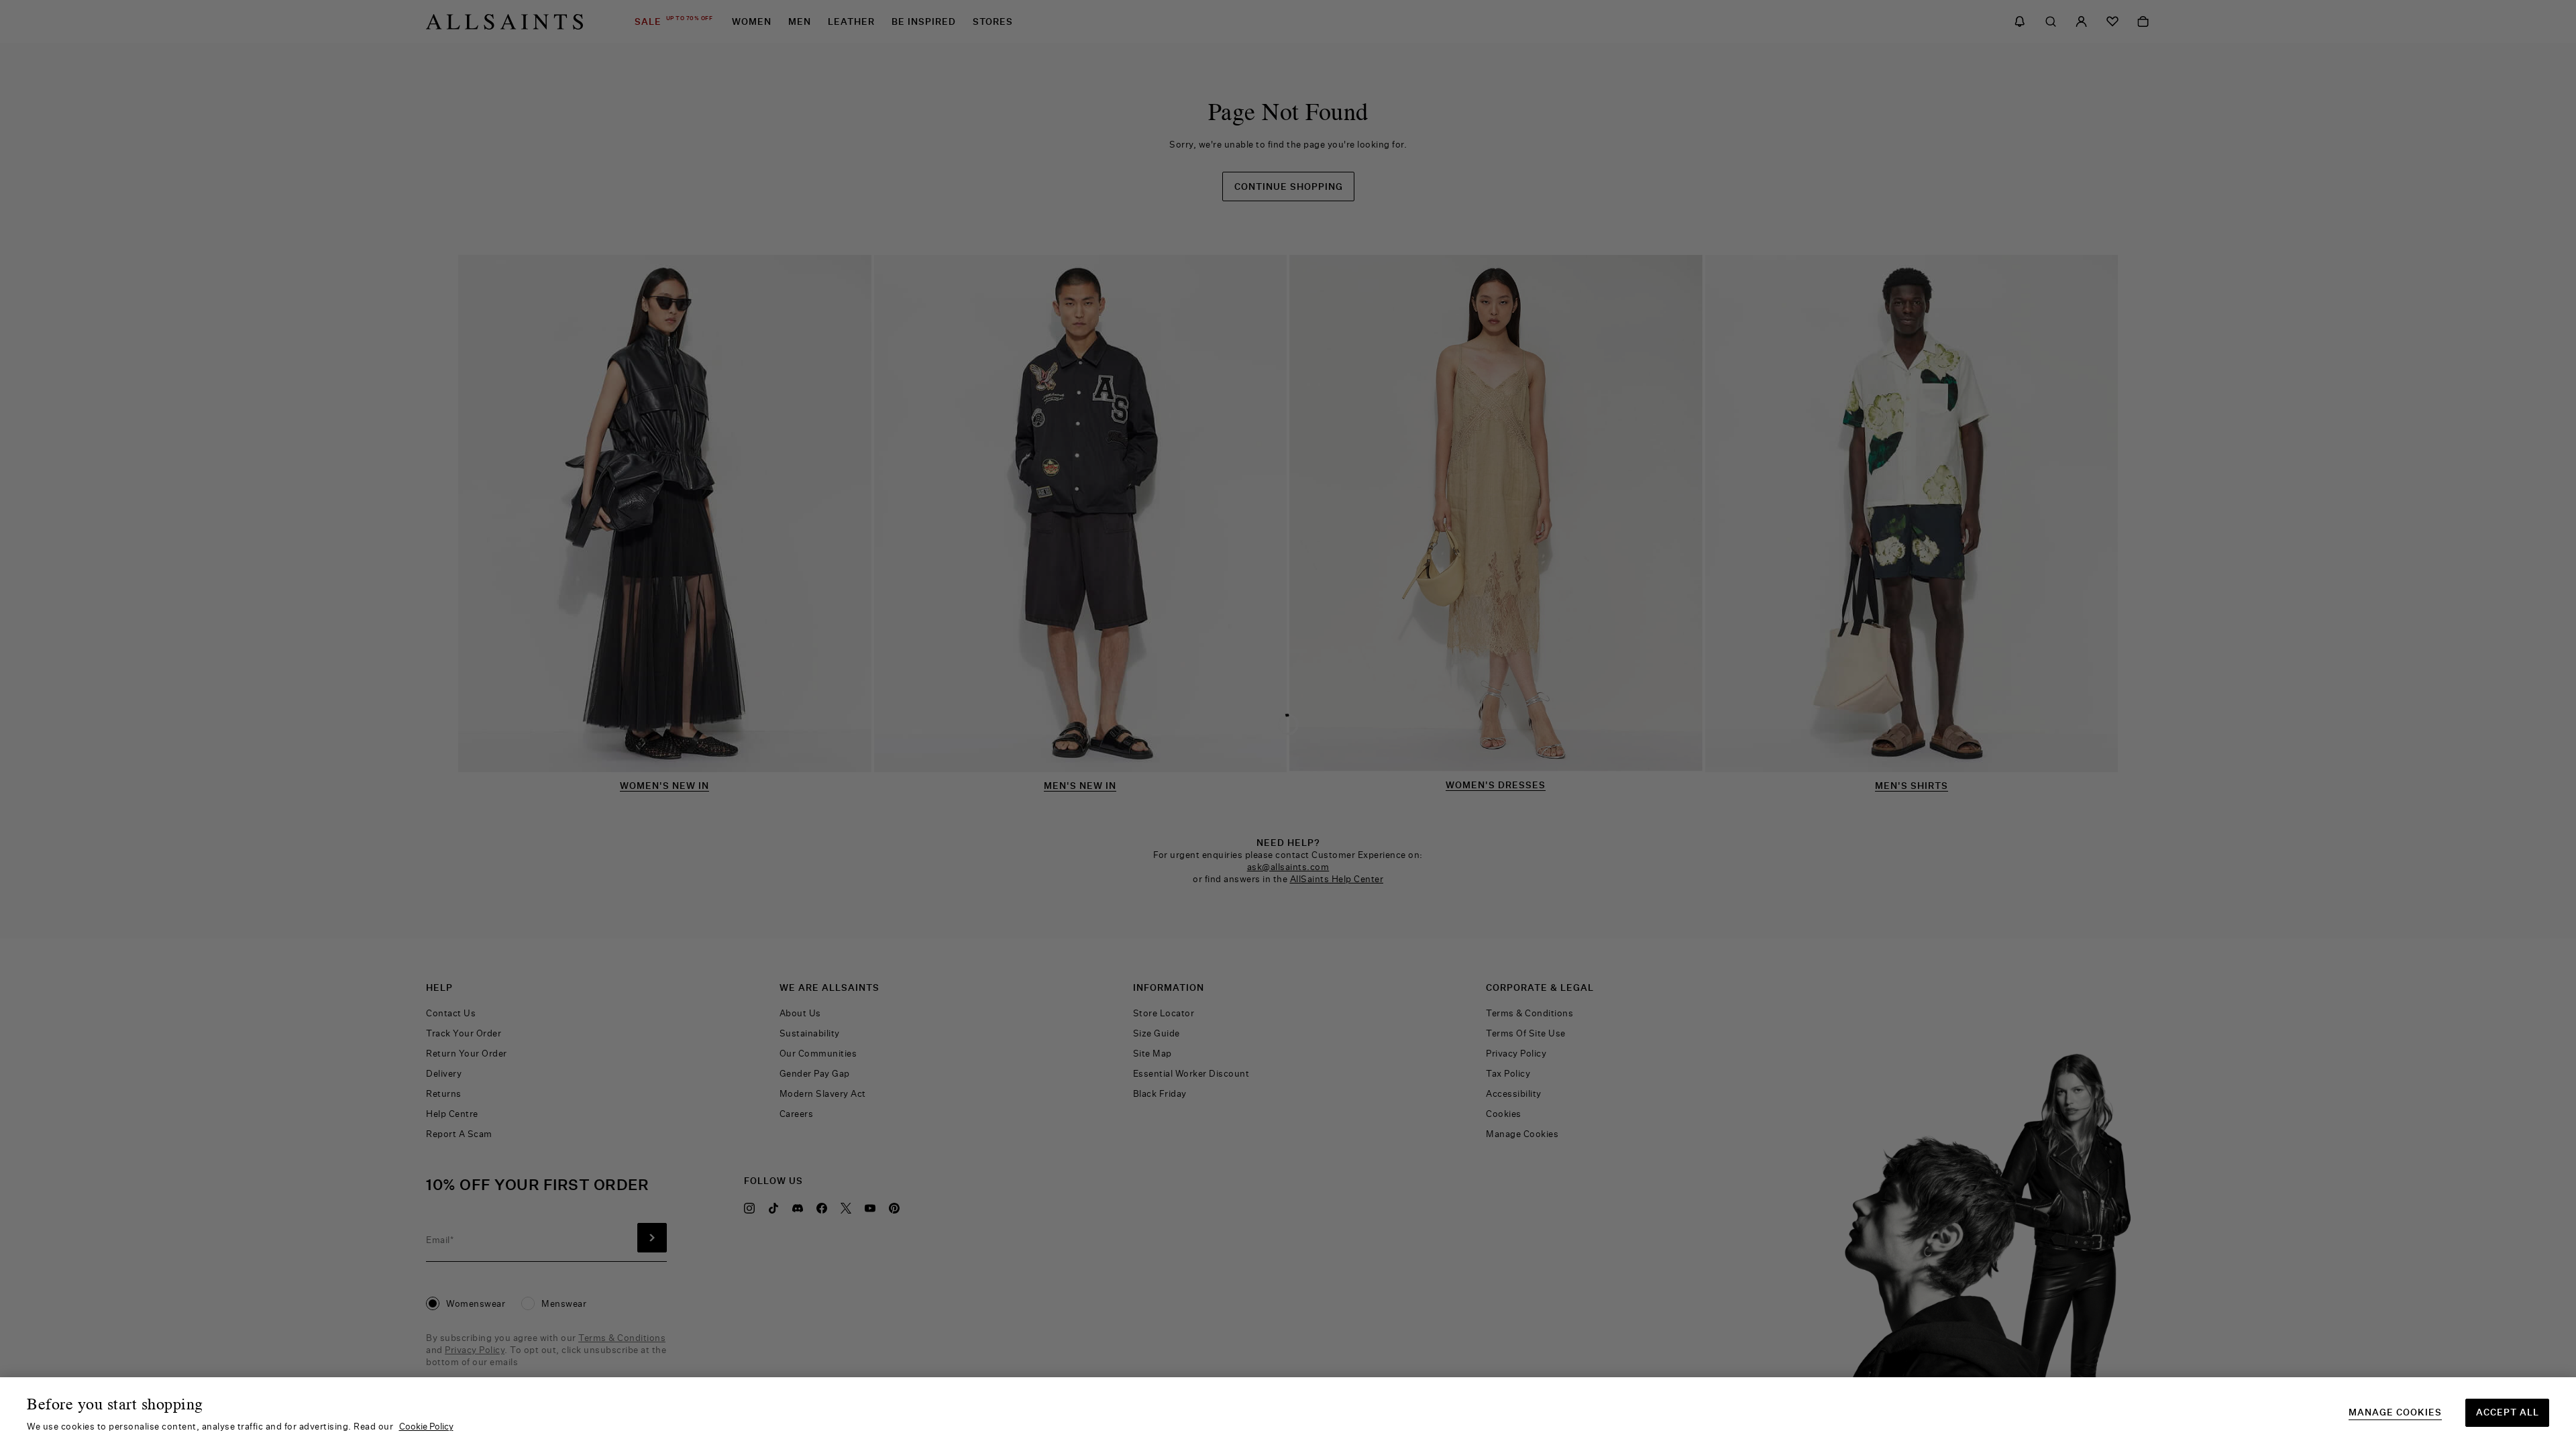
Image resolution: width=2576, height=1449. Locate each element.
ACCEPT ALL (2508, 1412)
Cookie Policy (426, 1426)
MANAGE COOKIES (2395, 1412)
